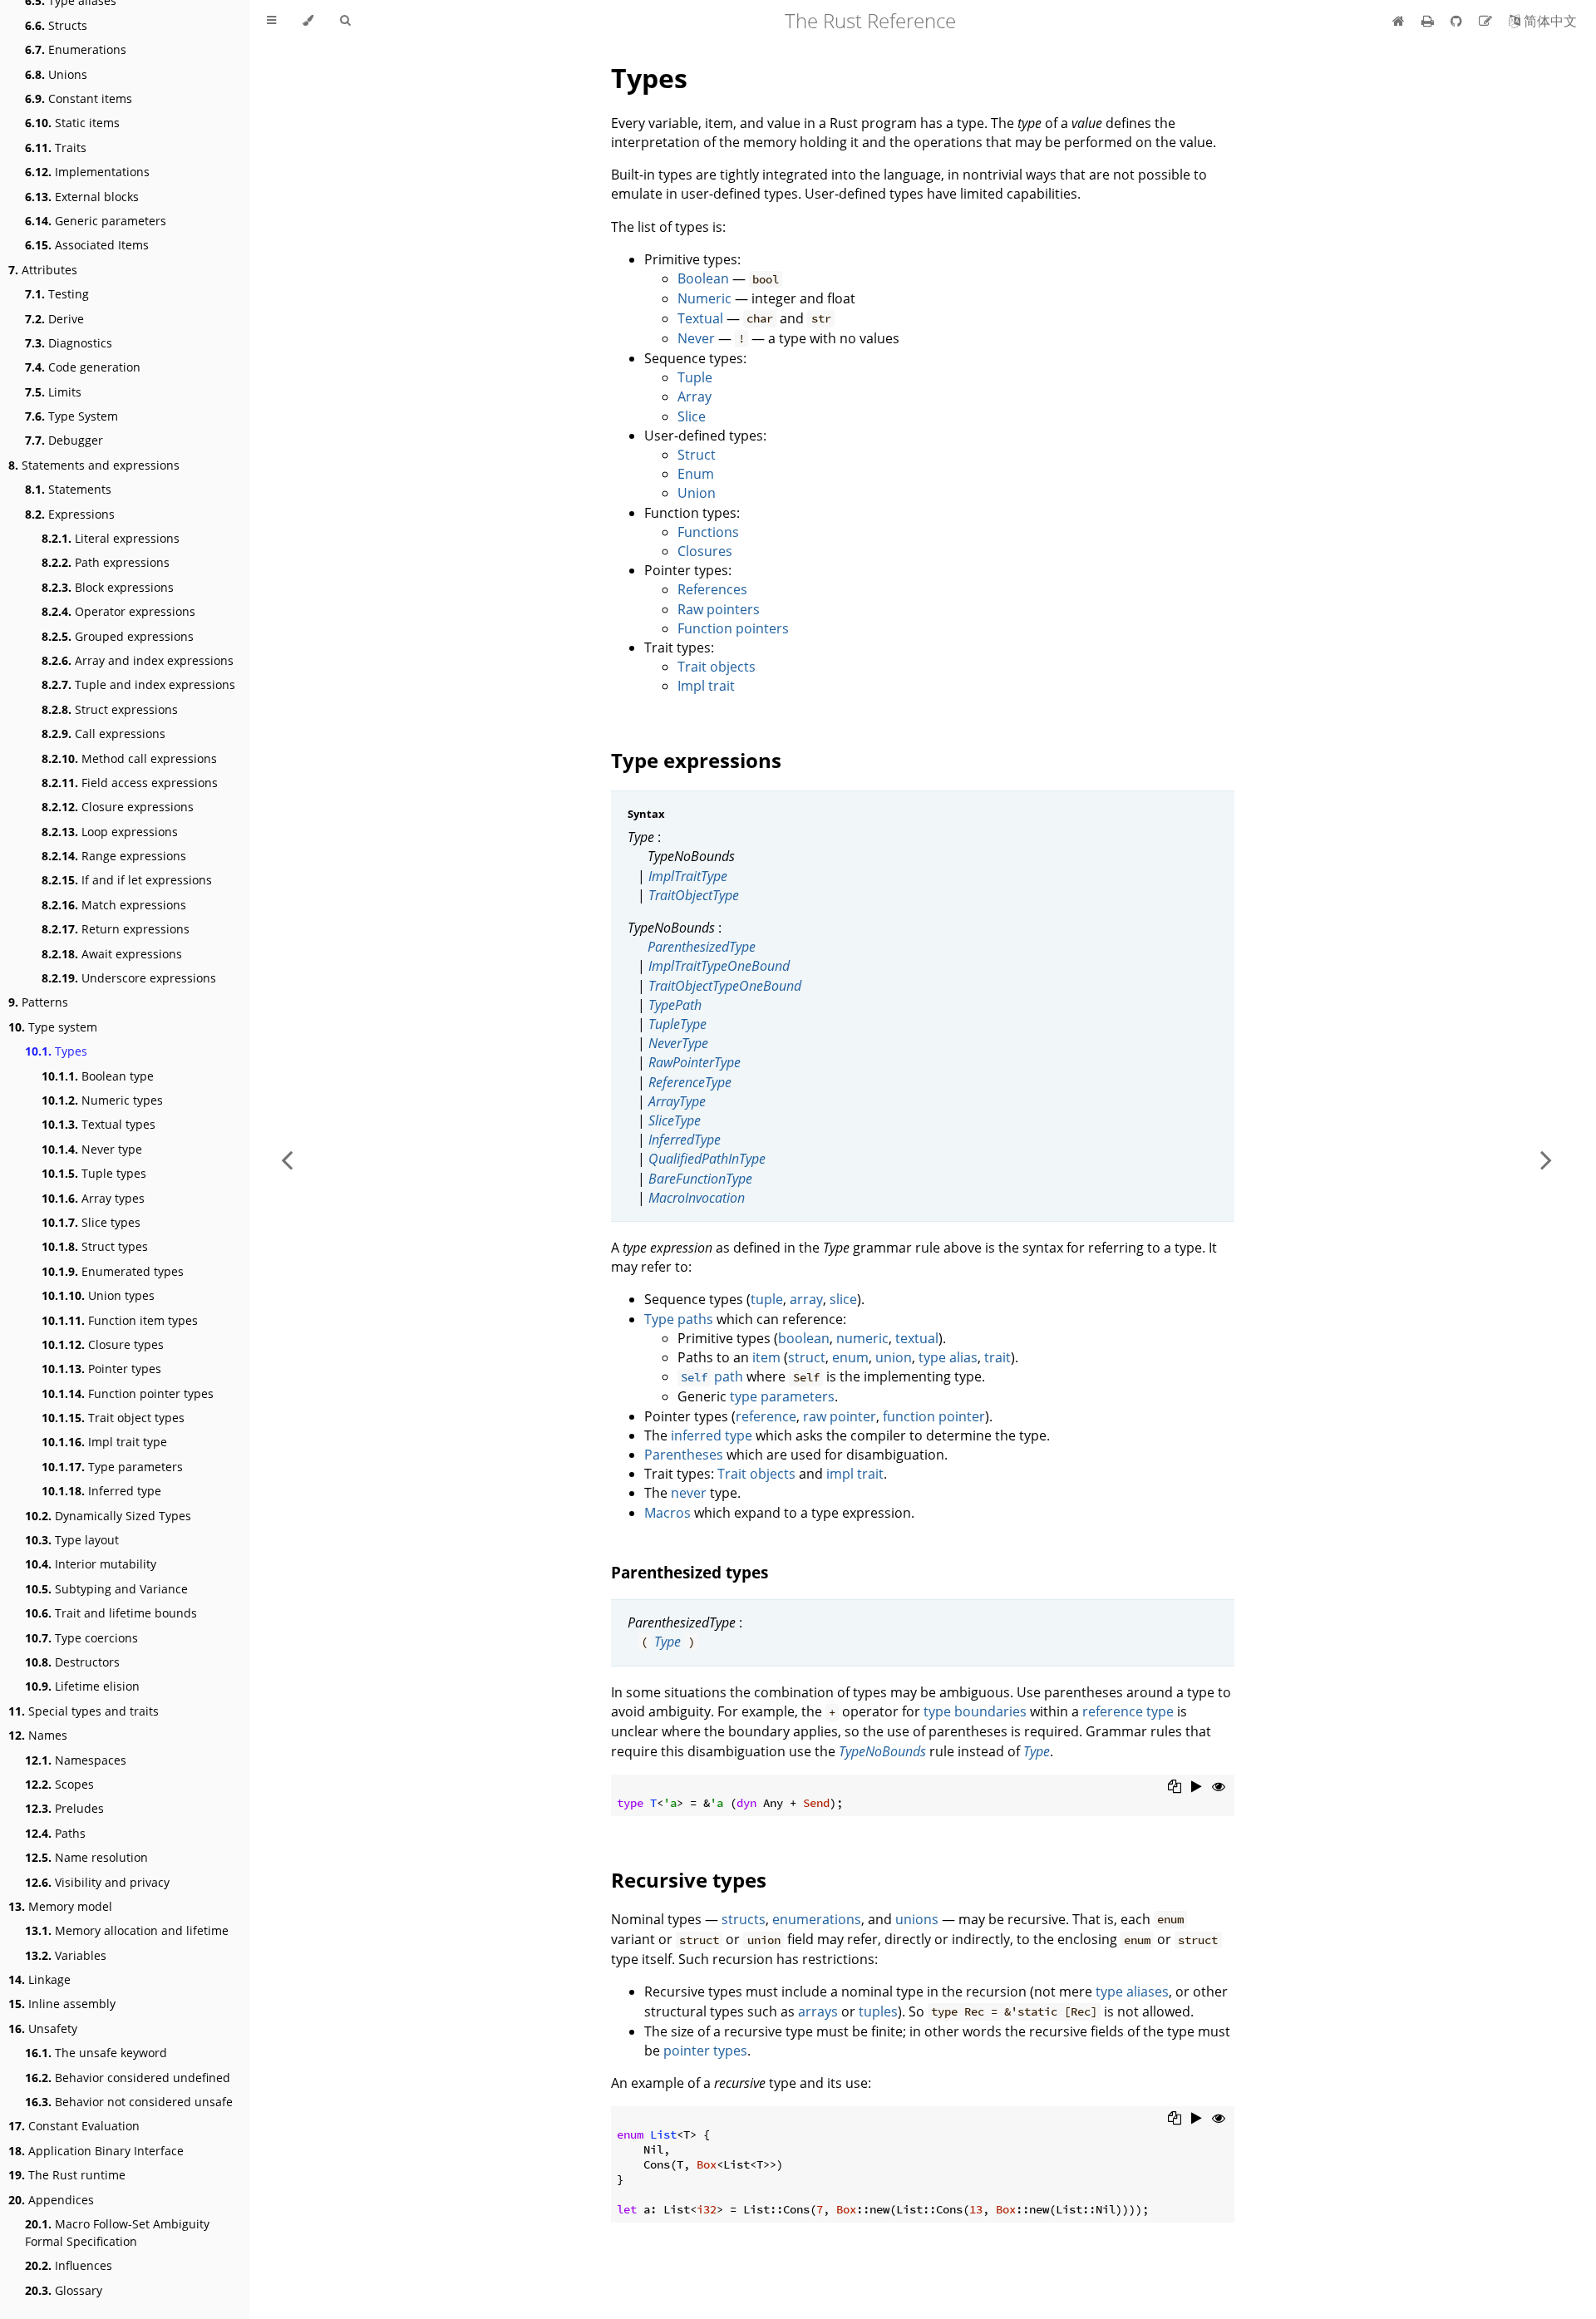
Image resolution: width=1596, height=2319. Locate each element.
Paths (55, 1833)
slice (843, 1299)
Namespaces (76, 1760)
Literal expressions (111, 538)
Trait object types (113, 1418)
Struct (697, 455)
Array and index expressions (138, 660)
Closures (705, 551)
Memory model (60, 1906)
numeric (862, 1338)
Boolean (703, 278)
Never (696, 338)
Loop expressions (110, 832)
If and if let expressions (127, 880)
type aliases (1132, 1992)
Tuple (695, 377)
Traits (56, 148)
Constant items (79, 98)
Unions (56, 74)
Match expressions (114, 905)
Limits (53, 392)
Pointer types (101, 1369)
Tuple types (94, 1173)
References (712, 589)
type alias (948, 1357)
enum (850, 1357)
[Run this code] (1197, 1786)
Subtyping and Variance (106, 1589)
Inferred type (101, 1491)
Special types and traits (84, 1711)
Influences (69, 2265)
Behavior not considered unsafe (129, 2102)
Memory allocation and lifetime (127, 1930)
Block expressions (108, 587)
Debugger (64, 440)
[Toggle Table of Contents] (271, 21)
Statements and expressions (94, 465)
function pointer (934, 1416)
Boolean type (98, 1076)
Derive (54, 319)
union (894, 1357)
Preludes (64, 1808)
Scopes (59, 1784)
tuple (767, 1299)
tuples (878, 2011)
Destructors (72, 1662)
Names (38, 1735)
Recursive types (689, 1880)
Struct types (95, 1246)
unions (917, 1919)
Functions (708, 532)
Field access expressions (130, 783)
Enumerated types (113, 1271)
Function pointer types (128, 1393)
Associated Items (87, 245)
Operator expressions (118, 611)
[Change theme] (308, 21)
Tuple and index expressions (138, 684)
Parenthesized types (690, 1572)
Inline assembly (62, 2004)
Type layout (72, 1540)
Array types (93, 1198)
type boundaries (975, 1711)
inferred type (712, 1435)
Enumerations (76, 49)
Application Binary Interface (96, 2151)
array (806, 1299)
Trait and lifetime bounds (111, 1613)
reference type (1128, 1711)
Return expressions (116, 929)
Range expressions (114, 856)
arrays (818, 2011)
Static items (72, 123)
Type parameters (112, 1467)
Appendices (51, 2200)
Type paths (679, 1319)
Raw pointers (719, 609)
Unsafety (43, 2029)
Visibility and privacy (97, 1882)
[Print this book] (1429, 21)
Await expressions (112, 954)
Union (697, 493)
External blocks (82, 197)
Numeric (704, 298)
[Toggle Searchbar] (345, 21)
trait (997, 1357)
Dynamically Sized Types (108, 1516)
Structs (56, 25)
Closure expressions (118, 807)
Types (56, 1051)
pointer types (705, 2051)
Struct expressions (110, 709)
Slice (692, 416)
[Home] (1399, 21)
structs (744, 1919)
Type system (53, 1027)
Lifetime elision (82, 1686)
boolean (804, 1338)
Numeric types (102, 1100)
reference (766, 1416)
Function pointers (733, 628)
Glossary (64, 2290)
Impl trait (706, 686)
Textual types (99, 1124)
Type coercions (81, 1638)
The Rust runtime (67, 2175)
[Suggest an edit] (1487, 21)
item (766, 1357)
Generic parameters (96, 221)
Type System (71, 416)
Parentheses (684, 1455)
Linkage (39, 1979)
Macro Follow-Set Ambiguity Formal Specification (117, 2233)
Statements (68, 489)
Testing (57, 294)
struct (807, 1357)
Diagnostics (69, 343)
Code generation (83, 367)
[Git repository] (1458, 21)
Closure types (103, 1344)
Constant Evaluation (74, 2126)
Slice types (91, 1222)
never (689, 1493)
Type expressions (696, 760)
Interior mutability (91, 1564)
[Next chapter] (1546, 1159)
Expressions (70, 514)
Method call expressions (129, 758)
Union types (98, 1295)
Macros (667, 1513)
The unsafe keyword (96, 2053)
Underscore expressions (129, 978)
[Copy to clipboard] (1175, 1786)
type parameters (782, 1396)
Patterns (38, 1002)
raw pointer (840, 1416)
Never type (92, 1149)
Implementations (87, 172)
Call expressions (103, 734)
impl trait (855, 1474)
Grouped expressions (118, 636)
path (712, 1376)
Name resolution (86, 1857)
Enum (696, 474)
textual (917, 1338)
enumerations (817, 1919)
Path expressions (106, 562)
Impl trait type (104, 1442)
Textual (700, 318)
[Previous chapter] (287, 1159)
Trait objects (717, 667)
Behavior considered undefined (128, 2078)
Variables (66, 1955)
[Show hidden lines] (1219, 1786)
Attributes (43, 270)
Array (695, 396)
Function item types (120, 1320)
